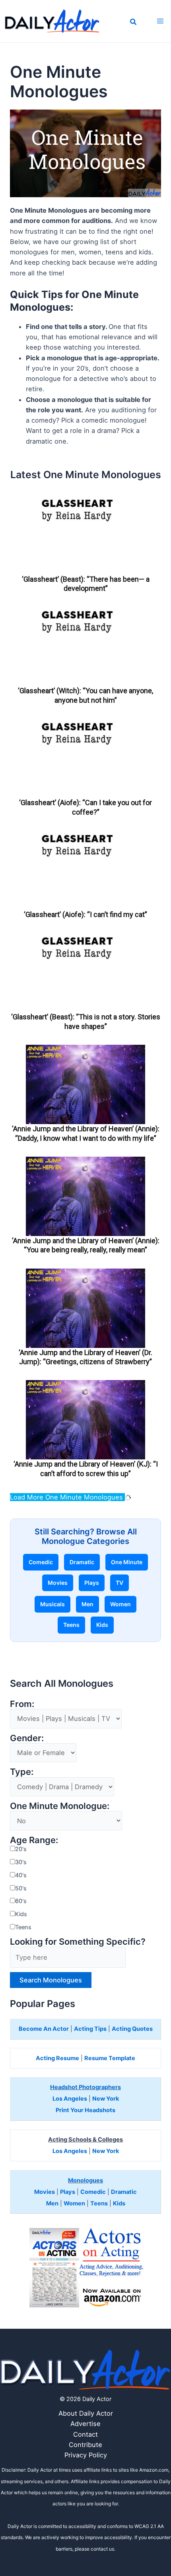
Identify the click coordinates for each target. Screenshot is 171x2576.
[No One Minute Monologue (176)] (66, 1821)
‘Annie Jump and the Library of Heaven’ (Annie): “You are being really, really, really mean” (86, 1245)
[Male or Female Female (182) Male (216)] (43, 1753)
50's (21, 1888)
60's (21, 1901)
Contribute (85, 2445)
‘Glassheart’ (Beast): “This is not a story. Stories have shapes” (86, 1021)
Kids (102, 1625)
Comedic (41, 1562)
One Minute (127, 1562)
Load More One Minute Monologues (67, 1497)
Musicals (52, 1604)
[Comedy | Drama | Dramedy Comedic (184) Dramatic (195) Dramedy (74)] (62, 1787)
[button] (134, 23)
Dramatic (82, 1562)
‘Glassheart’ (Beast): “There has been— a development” (86, 584)
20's (21, 1849)
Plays (92, 1583)
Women (120, 1604)
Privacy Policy (86, 2455)
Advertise (85, 2424)
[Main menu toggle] (160, 21)
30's (21, 1862)
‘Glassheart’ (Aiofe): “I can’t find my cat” (85, 914)
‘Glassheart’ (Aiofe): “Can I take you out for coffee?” (85, 807)
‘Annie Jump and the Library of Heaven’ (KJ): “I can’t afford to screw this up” (86, 1469)
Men (87, 1604)
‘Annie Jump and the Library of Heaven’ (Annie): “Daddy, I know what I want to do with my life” (86, 1133)
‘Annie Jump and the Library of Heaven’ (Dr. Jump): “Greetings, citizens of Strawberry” (85, 1357)
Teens (71, 1625)
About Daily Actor (86, 2413)
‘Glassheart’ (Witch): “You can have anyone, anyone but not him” (85, 695)
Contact (85, 2434)
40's (21, 1875)
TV (120, 1583)
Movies (58, 1583)
